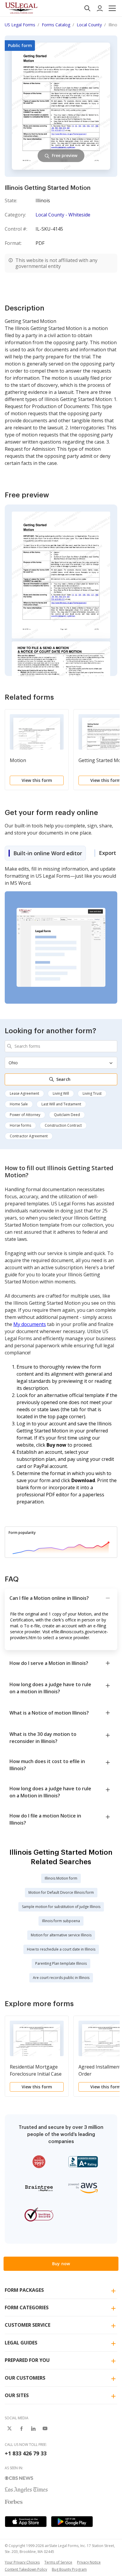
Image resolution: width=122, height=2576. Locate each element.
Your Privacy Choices (22, 2562)
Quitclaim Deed (67, 1115)
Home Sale (19, 1104)
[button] (112, 8)
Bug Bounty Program (69, 2569)
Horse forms (20, 1125)
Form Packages (24, 2290)
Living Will (61, 1093)
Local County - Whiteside (63, 215)
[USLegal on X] (9, 2428)
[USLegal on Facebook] (21, 2428)
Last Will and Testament (61, 1104)
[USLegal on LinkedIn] (33, 2428)
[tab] (45, 853)
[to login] (100, 8)
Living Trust (92, 1093)
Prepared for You (27, 2360)
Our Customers (25, 2378)
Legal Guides (21, 2343)
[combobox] (61, 1046)
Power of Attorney (25, 1115)
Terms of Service (58, 2562)
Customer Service (28, 2325)
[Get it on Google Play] (72, 2522)
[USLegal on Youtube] (45, 2428)
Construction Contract (63, 1125)
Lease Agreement (24, 1093)
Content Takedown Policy (26, 2569)
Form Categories (27, 2307)
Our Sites (17, 2395)
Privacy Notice (89, 2562)
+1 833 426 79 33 (26, 2453)
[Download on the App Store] (26, 2522)
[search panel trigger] (87, 8)
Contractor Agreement (29, 1136)
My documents (30, 1324)
